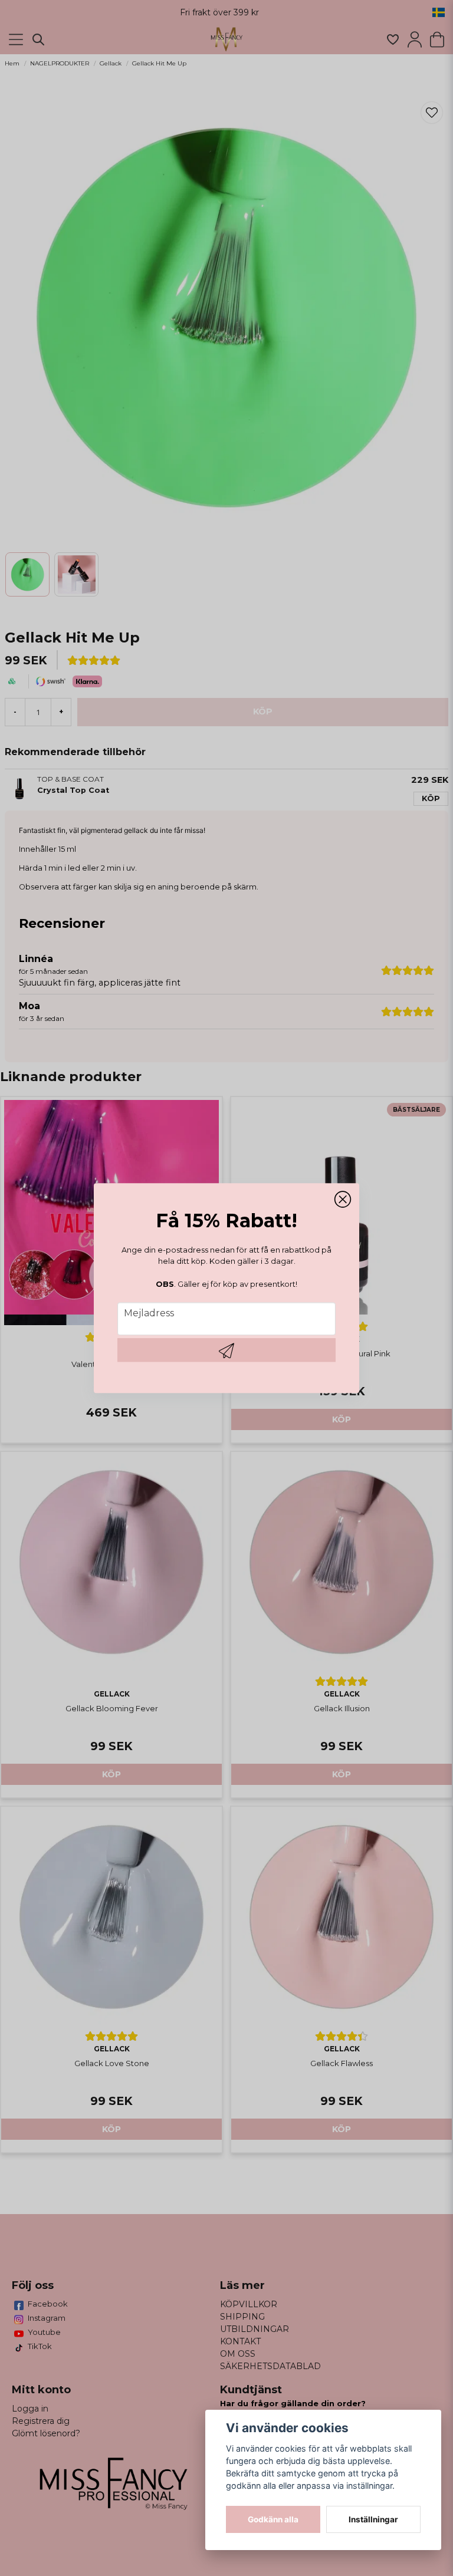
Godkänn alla (273, 2519)
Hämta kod (226, 1350)
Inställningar (373, 2519)
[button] (343, 1200)
